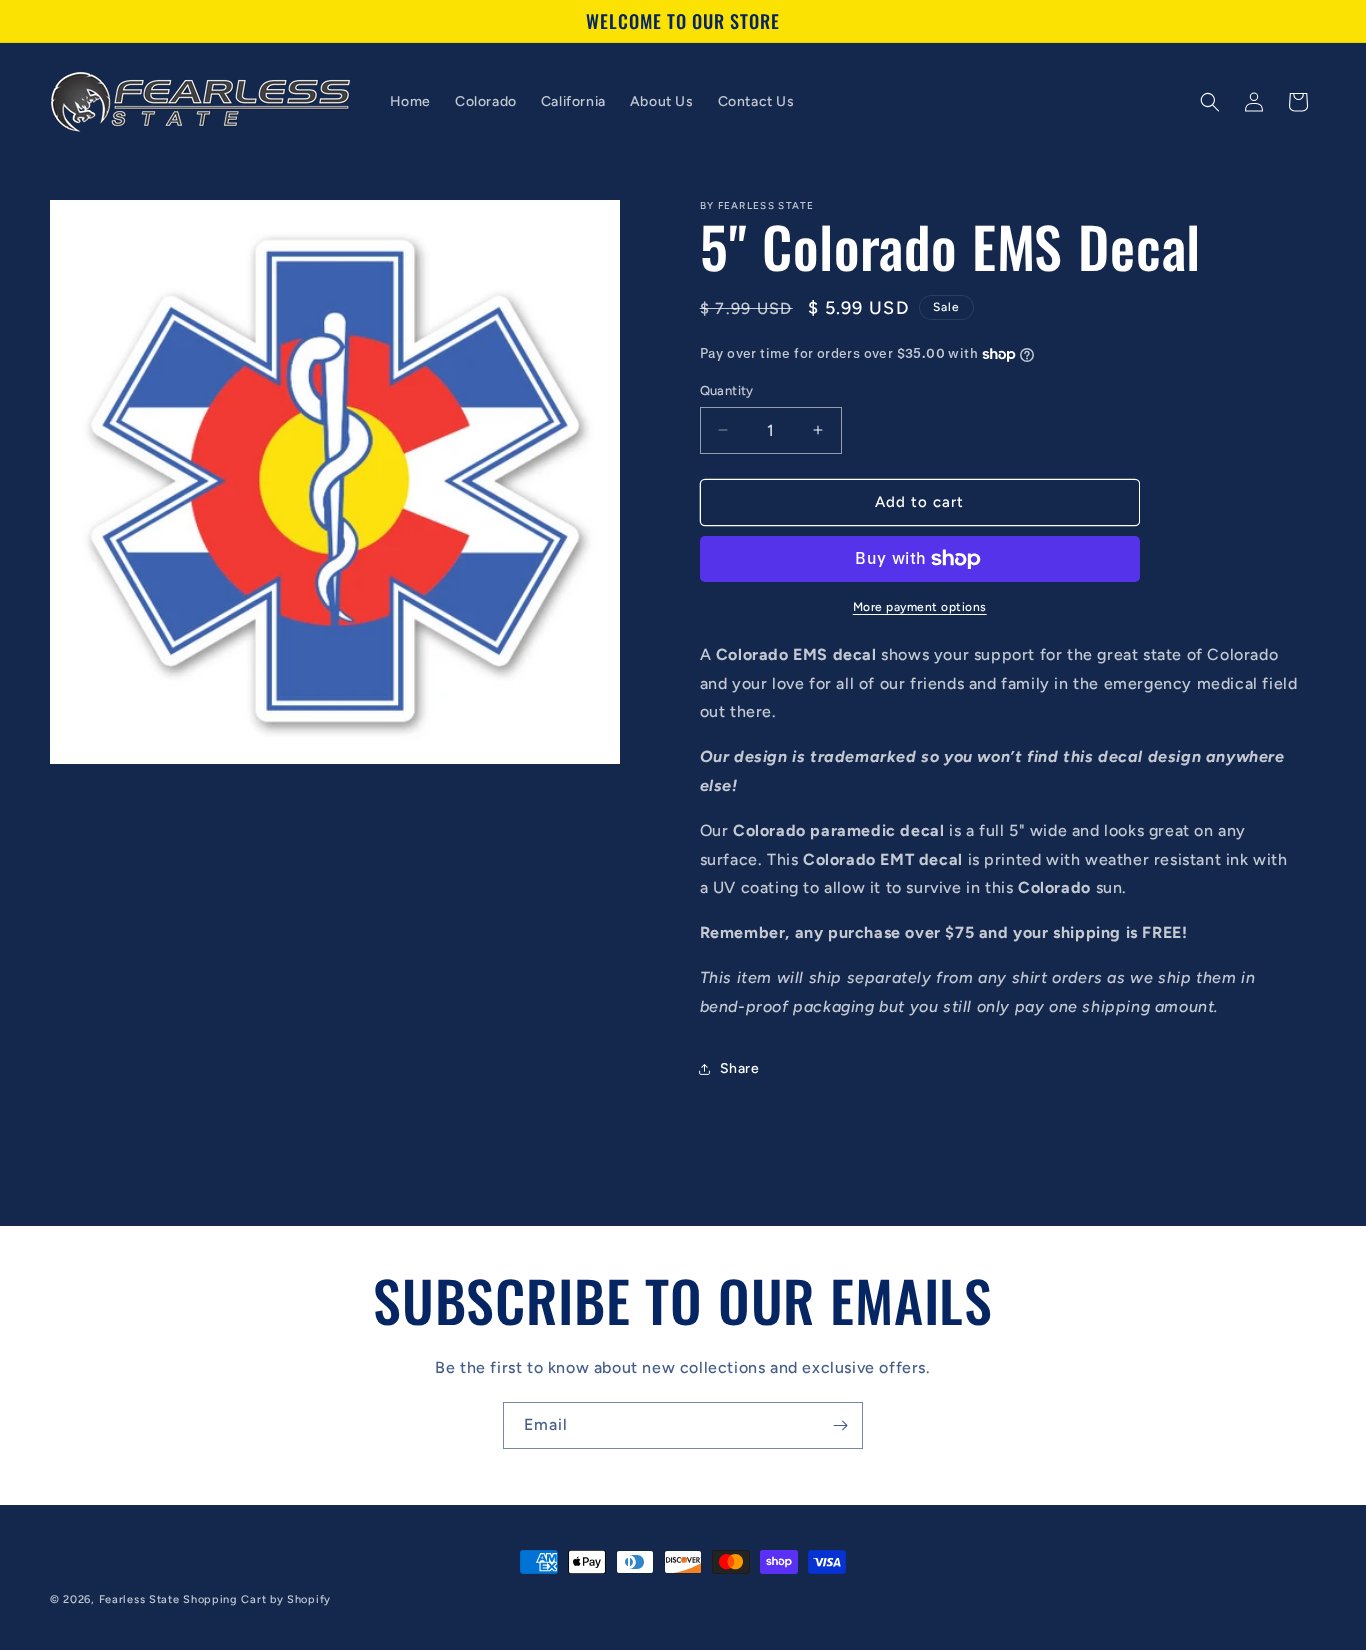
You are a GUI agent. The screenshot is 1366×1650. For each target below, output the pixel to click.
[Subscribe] (840, 1425)
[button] (1210, 102)
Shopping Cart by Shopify (257, 1599)
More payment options (920, 607)
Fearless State (139, 1599)
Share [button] (740, 1068)
